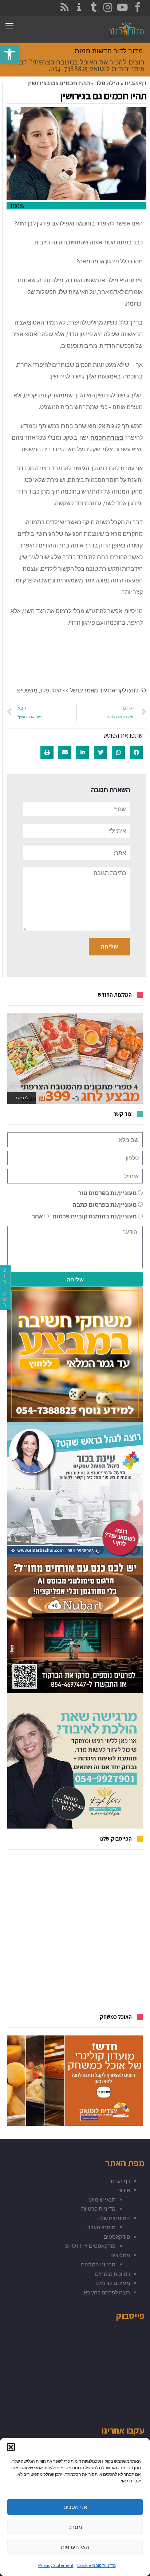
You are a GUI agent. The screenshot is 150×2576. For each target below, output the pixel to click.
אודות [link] (124, 2190)
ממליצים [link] (120, 2255)
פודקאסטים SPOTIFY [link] (90, 2246)
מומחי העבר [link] (101, 2227)
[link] (9, 54)
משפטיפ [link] (27, 690)
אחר (37, 1216)
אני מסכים (75, 2507)
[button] (11, 2447)
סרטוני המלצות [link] (98, 2264)
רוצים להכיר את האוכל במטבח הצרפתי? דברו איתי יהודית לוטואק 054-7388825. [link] (79, 65)
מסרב (75, 2527)
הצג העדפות (75, 2547)
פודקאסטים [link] (117, 2237)
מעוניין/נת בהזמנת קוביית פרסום (95, 1216)
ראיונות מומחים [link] (112, 2274)
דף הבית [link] (135, 83)
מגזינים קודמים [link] (113, 2283)
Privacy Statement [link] (56, 2565)
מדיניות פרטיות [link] (98, 2208)
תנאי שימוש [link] (102, 2199)
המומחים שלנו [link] (114, 2218)
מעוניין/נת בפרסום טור (108, 1193)
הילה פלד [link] (107, 83)
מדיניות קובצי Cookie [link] (96, 2565)
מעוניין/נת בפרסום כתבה (105, 1204)
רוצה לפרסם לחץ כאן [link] (106, 2292)
